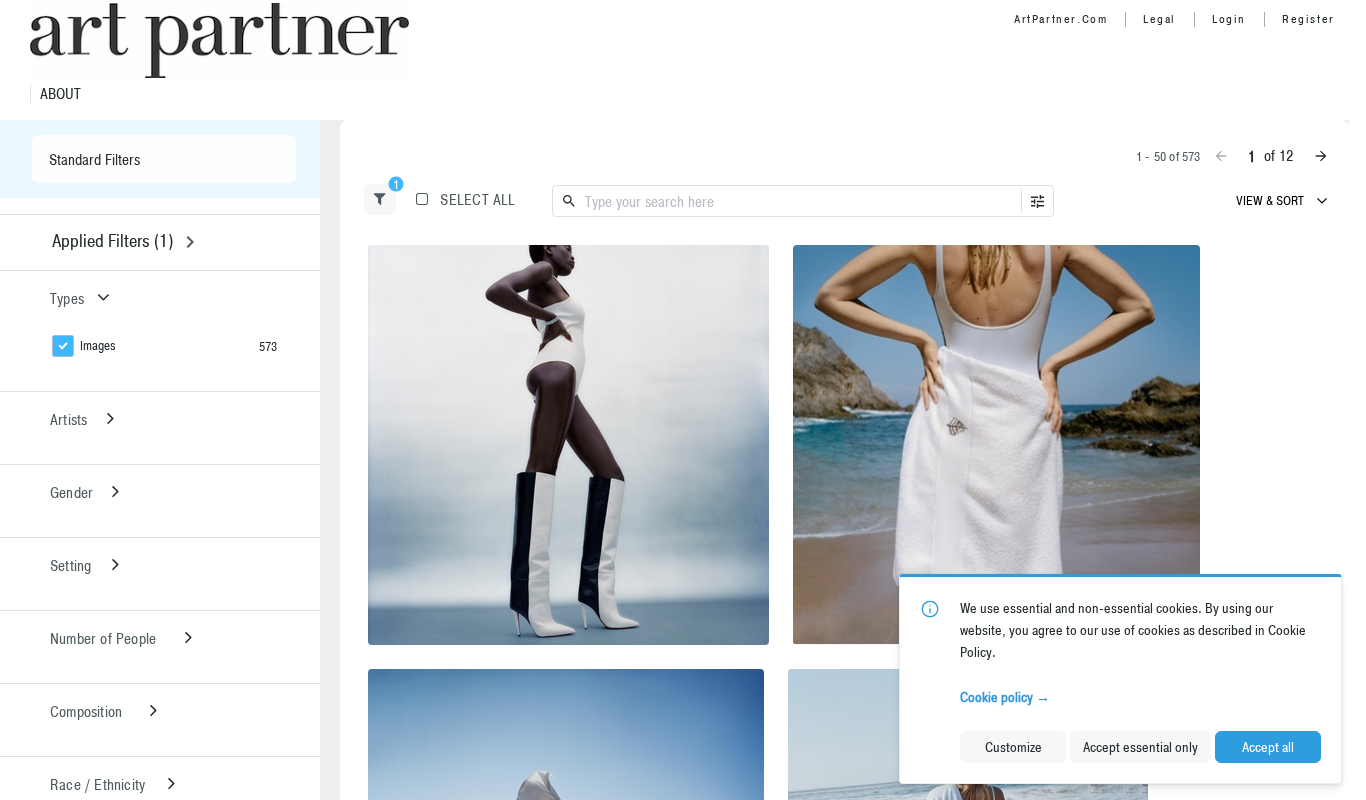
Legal (1159, 19)
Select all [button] (477, 199)
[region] (568, 445)
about (60, 94)
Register (1308, 19)
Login (1229, 19)
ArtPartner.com (1060, 19)
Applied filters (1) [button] (112, 240)
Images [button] (98, 345)
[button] (380, 199)
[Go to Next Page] (1321, 156)
